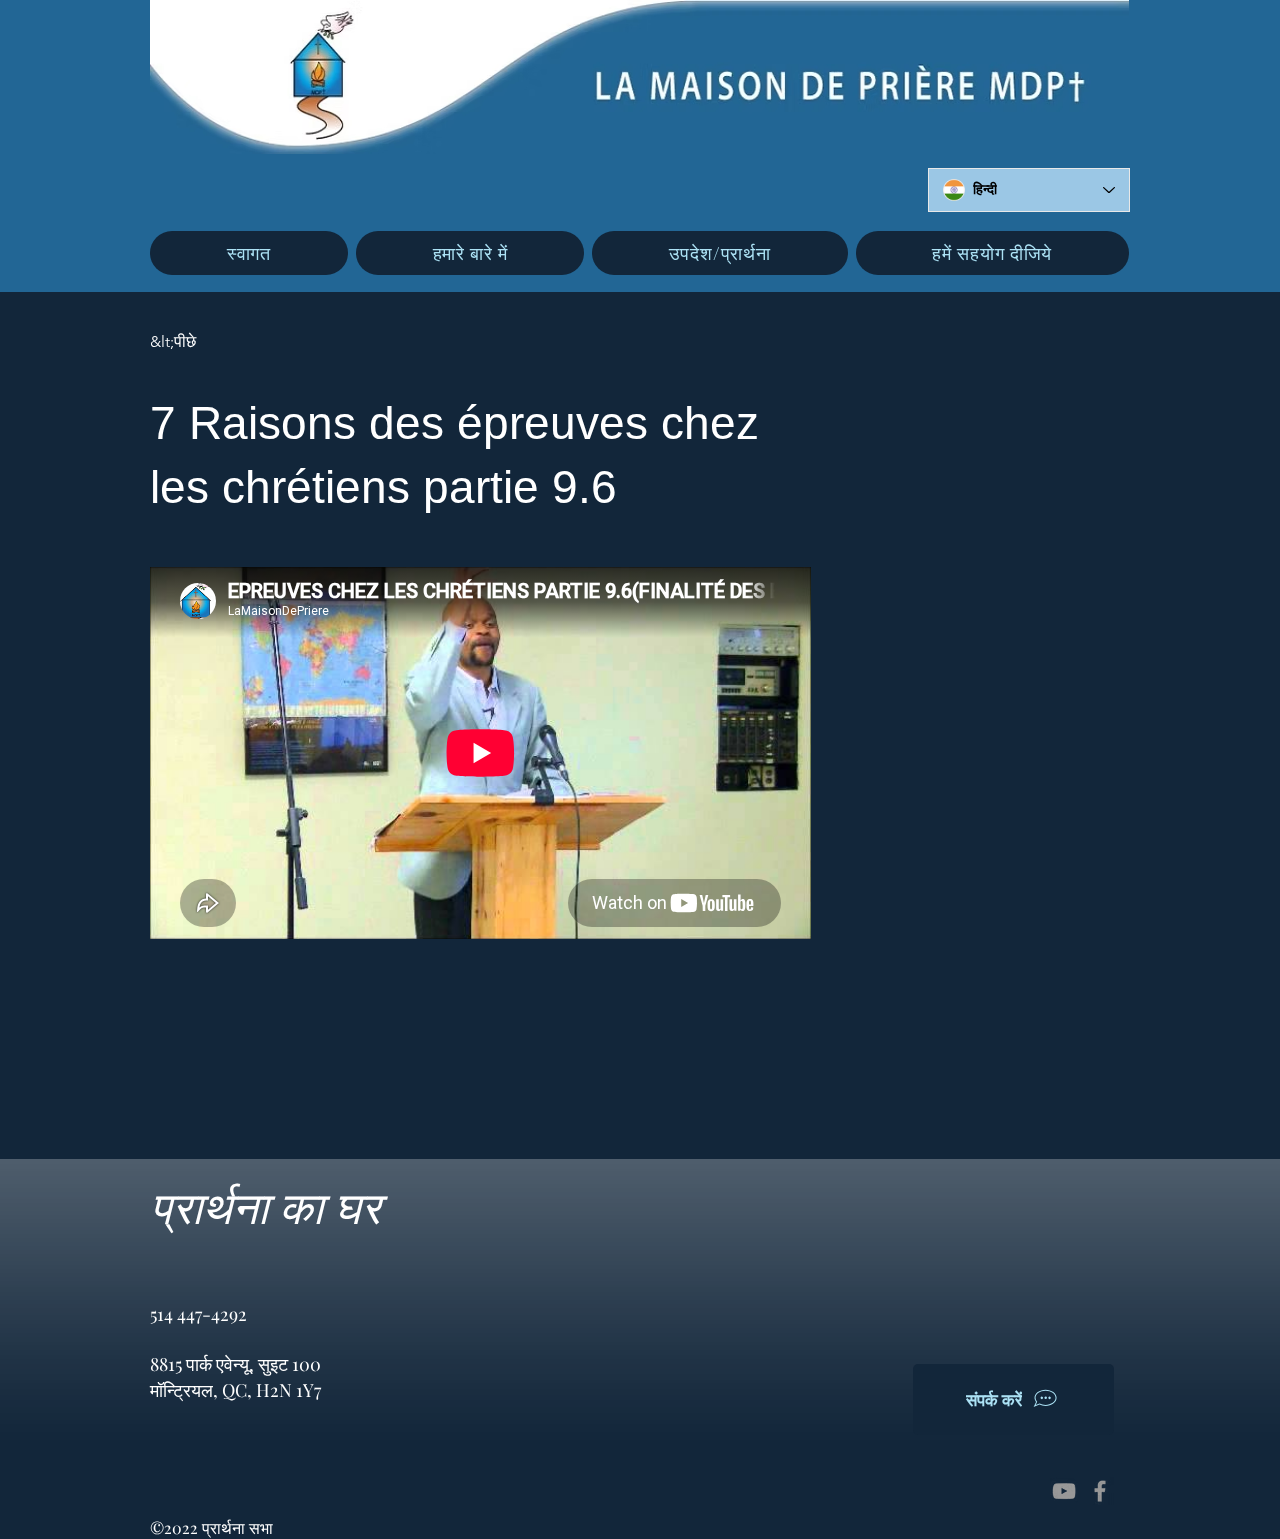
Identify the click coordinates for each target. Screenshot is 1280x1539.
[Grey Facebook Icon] (1100, 1491)
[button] (470, 253)
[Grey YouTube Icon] (1064, 1491)
